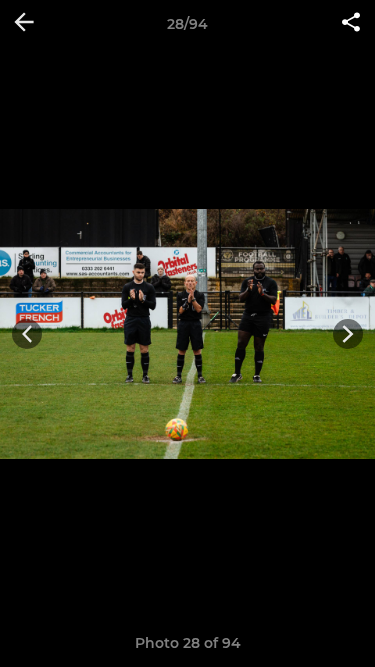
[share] (351, 24)
